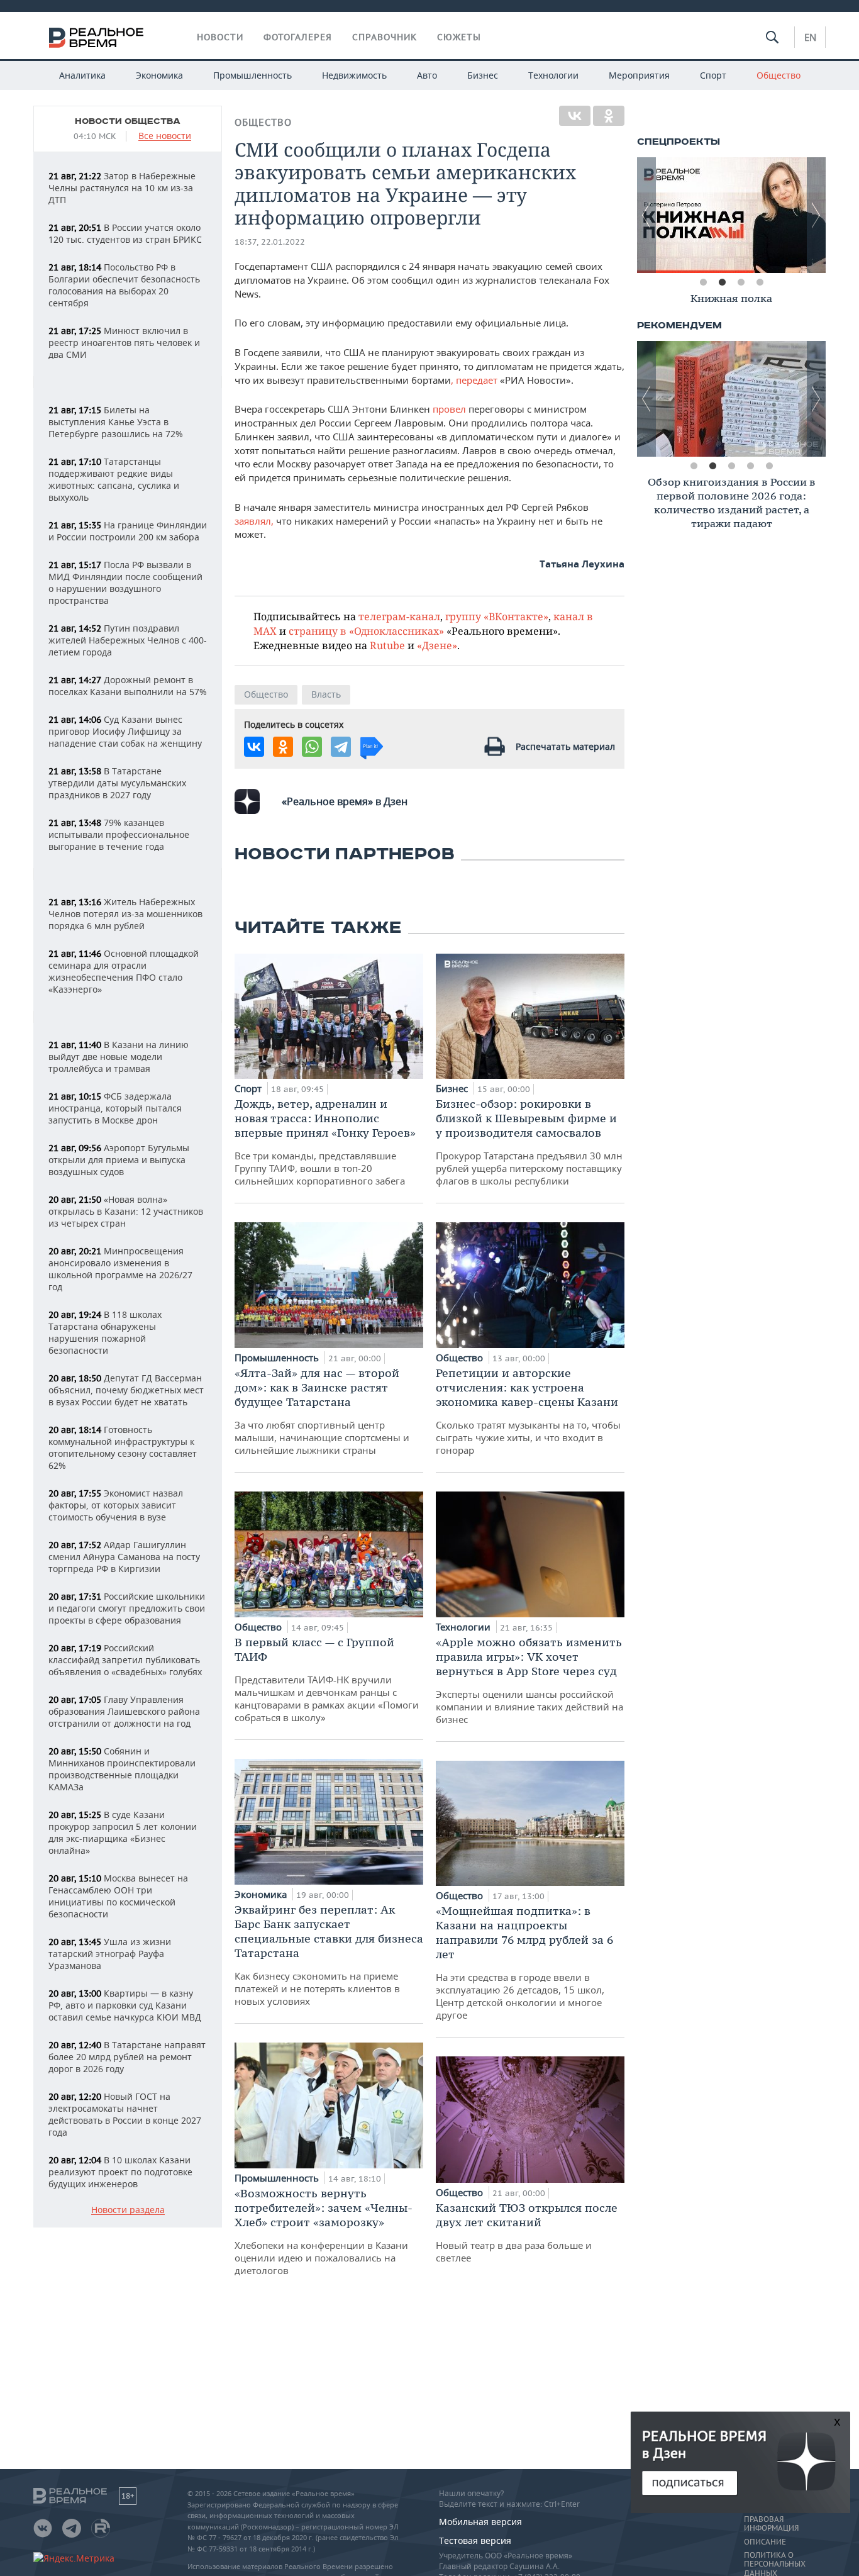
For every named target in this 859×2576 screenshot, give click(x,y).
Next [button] (816, 215)
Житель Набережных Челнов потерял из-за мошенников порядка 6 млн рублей (125, 914)
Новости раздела (128, 2210)
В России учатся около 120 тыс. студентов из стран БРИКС (125, 233)
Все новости (165, 136)
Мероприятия (639, 75)
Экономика (159, 75)
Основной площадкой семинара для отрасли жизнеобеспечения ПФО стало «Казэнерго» (124, 971)
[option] (731, 215)
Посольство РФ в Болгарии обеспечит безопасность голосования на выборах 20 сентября (124, 285)
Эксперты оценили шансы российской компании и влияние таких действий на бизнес (529, 1680)
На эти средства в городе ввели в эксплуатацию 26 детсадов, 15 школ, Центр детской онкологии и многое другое (524, 1962)
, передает (475, 380)
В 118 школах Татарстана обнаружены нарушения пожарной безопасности (105, 1332)
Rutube (387, 645)
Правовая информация (771, 2524)
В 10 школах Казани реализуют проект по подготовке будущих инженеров (120, 2172)
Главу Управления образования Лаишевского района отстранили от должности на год (124, 1711)
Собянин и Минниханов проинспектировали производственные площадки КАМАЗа (122, 1769)
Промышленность (252, 75)
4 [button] (760, 282)
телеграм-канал (399, 616)
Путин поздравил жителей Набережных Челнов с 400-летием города (128, 640)
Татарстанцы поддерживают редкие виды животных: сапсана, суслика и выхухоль (114, 479)
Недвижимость (354, 75)
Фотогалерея (298, 37)
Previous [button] (646, 215)
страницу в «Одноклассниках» (366, 631)
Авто (427, 75)
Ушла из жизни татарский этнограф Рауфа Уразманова (110, 1954)
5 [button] (769, 466)
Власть (326, 694)
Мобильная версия (480, 2522)
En (810, 37)
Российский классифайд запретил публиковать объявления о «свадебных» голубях (125, 1660)
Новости (220, 37)
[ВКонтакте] (575, 116)
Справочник (385, 37)
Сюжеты (459, 37)
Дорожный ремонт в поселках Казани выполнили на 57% (128, 686)
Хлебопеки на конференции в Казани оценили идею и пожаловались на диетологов (324, 2231)
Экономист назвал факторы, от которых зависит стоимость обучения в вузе (116, 1505)
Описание (765, 2542)
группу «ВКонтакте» (497, 616)
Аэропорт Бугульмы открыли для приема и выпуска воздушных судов (119, 1160)
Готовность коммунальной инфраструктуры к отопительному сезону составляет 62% (123, 1447)
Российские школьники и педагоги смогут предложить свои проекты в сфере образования (127, 1608)
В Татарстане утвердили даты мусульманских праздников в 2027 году (117, 783)
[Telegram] (341, 747)
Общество (779, 75)
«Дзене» (437, 645)
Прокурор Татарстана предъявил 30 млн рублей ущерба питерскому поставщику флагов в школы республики (529, 1142)
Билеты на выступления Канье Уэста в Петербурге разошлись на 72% (116, 422)
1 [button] (703, 282)
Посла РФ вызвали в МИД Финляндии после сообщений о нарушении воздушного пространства (125, 583)
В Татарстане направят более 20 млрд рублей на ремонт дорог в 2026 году (127, 2057)
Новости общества (128, 121)
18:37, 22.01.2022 (270, 242)
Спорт (713, 75)
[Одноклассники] (609, 116)
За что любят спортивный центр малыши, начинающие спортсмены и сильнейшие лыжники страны (322, 1411)
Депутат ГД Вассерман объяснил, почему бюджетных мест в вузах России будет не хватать (126, 1390)
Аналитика (82, 75)
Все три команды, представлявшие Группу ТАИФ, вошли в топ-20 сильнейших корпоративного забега (325, 1142)
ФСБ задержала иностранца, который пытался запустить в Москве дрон (115, 1108)
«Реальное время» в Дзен (345, 801)
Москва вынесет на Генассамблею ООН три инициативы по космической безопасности (118, 1896)
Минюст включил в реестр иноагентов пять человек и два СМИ (124, 343)
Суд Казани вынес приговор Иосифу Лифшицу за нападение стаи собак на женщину (125, 731)
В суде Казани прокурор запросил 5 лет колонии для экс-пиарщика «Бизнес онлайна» (123, 1832)
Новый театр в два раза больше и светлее (527, 2232)
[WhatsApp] (312, 747)
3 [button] (741, 282)
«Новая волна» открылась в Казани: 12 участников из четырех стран (126, 1211)
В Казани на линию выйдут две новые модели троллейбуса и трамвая (119, 1057)
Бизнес (483, 75)
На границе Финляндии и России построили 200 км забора (128, 531)
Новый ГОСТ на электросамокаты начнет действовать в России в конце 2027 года (125, 2114)
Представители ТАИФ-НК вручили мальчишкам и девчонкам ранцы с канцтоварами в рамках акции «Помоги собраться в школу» (327, 1679)
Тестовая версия (475, 2540)
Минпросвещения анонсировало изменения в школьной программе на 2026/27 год (120, 1269)
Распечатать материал (565, 746)
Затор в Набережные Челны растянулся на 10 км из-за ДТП (122, 188)
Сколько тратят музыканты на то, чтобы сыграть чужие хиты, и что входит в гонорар (528, 1411)
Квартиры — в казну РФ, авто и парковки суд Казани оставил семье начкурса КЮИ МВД (125, 2005)
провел (449, 409)
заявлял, (254, 521)
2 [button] (722, 282)
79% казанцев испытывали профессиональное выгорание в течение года (119, 834)
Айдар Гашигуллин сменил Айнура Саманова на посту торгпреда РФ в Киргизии (124, 1557)
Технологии (553, 75)
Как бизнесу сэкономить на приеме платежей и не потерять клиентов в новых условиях (329, 1955)
